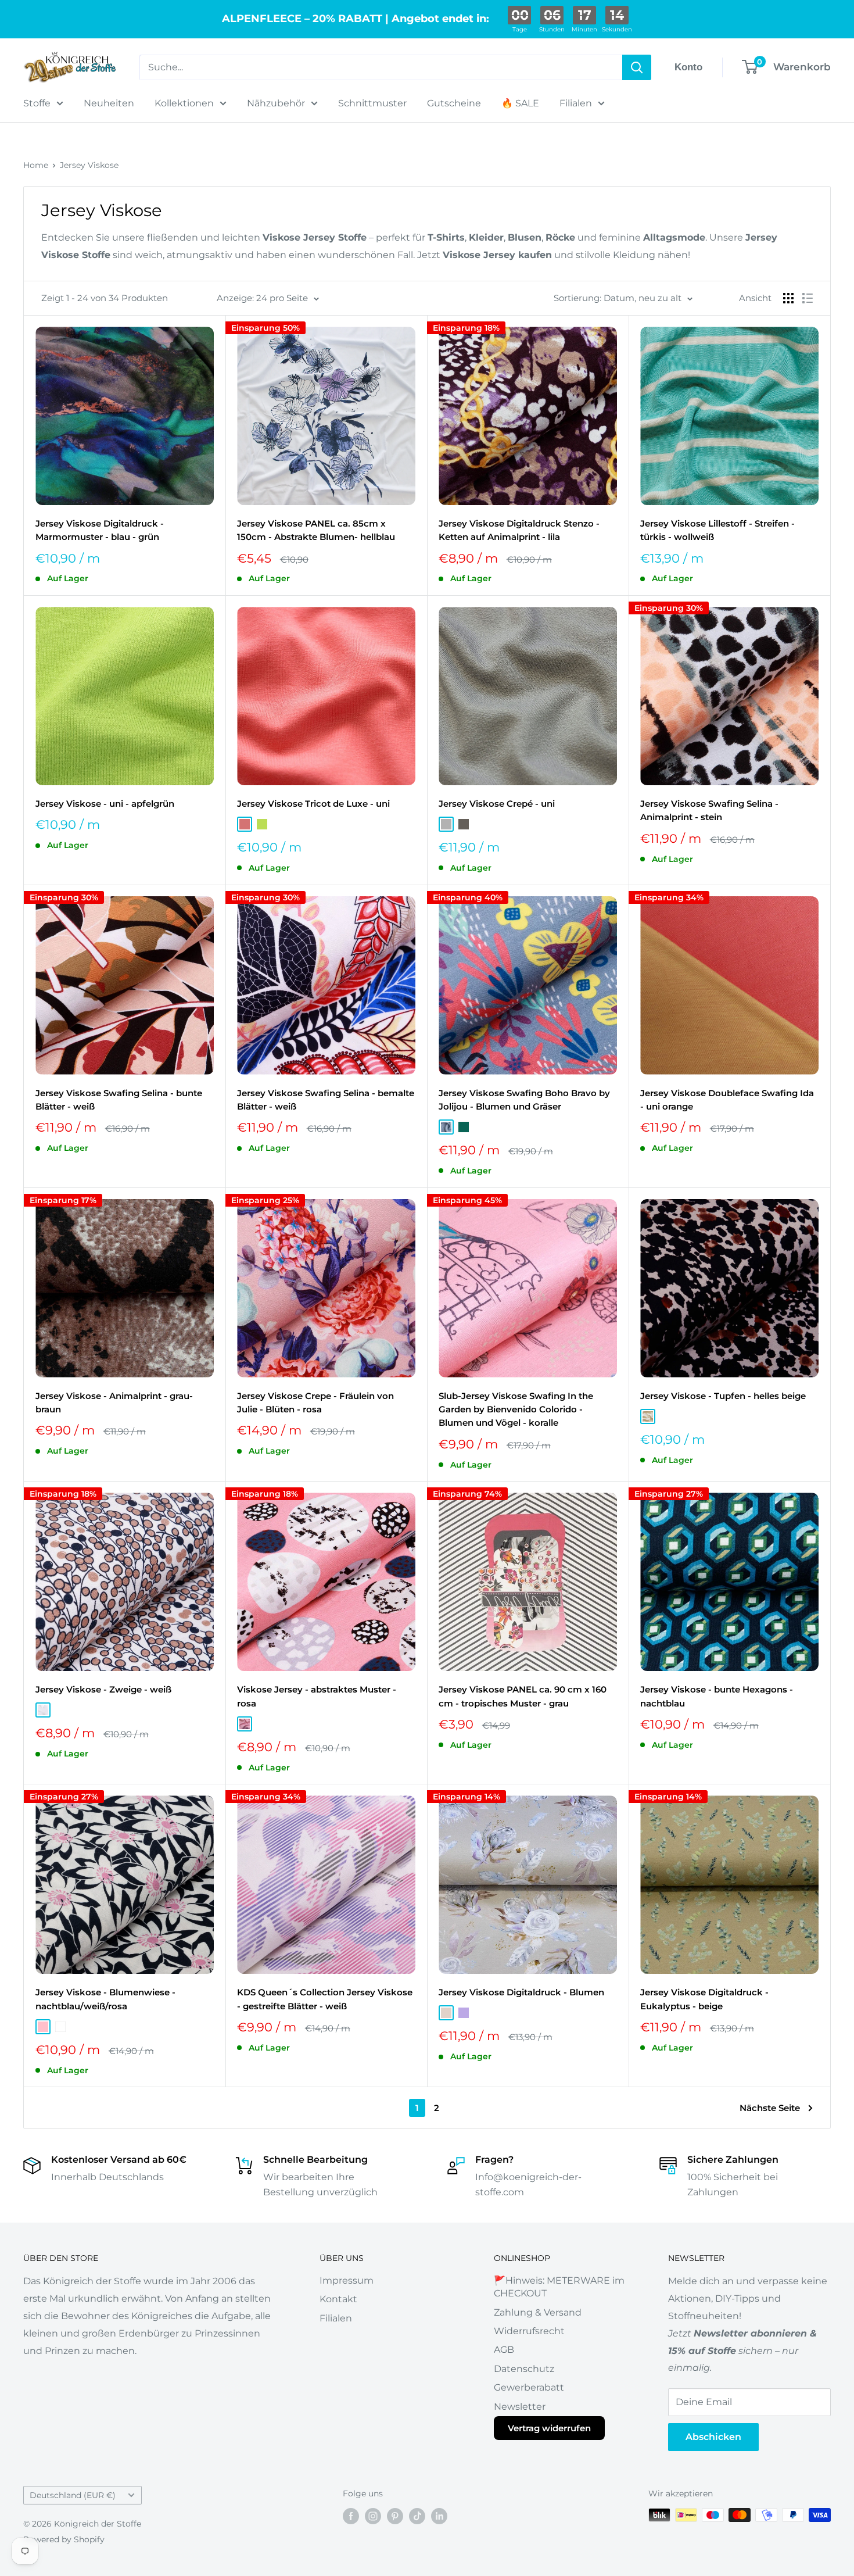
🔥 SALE (520, 103)
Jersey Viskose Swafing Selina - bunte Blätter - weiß (119, 1100)
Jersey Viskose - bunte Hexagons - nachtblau (717, 1696)
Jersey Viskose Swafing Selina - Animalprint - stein (709, 810)
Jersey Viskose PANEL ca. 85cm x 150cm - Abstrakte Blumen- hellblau (316, 530)
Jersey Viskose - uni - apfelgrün (105, 804)
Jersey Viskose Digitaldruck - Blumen (521, 1992)
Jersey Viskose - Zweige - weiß (103, 1689)
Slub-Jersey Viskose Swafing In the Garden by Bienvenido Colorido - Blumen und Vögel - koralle (516, 1409)
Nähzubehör (276, 103)
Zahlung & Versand (538, 2312)
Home (36, 165)
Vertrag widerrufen (549, 2428)
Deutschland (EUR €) (73, 2495)
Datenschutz (524, 2369)
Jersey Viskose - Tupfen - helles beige (723, 1396)
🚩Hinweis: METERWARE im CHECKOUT (559, 2287)
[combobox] (381, 67)
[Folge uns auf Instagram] (373, 2516)
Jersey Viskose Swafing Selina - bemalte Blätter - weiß (326, 1100)
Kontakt (338, 2299)
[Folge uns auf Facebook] (351, 2516)
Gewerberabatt (529, 2387)
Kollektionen (184, 103)
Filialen (576, 103)
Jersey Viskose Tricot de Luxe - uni (313, 804)
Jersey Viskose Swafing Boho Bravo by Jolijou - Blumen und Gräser (524, 1100)
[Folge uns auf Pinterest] (395, 2516)
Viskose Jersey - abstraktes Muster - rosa (317, 1696)
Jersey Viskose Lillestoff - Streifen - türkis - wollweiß (717, 530)
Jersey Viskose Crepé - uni (497, 804)
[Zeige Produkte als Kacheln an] (788, 298)
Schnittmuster (372, 103)
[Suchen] (637, 67)
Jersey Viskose (89, 165)
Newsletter (520, 2407)
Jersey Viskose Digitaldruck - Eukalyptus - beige (704, 1999)
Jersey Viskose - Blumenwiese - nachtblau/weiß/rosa (105, 1999)
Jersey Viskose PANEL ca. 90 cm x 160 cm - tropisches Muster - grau (523, 1696)
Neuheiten (109, 103)
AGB (504, 2350)
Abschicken (713, 2437)
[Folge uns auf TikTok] (417, 2516)
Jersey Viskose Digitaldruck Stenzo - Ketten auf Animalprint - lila (519, 530)
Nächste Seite (770, 2108)
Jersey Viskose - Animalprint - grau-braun (114, 1403)
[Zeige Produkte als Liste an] (808, 298)
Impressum (347, 2280)
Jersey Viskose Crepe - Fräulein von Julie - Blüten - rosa (315, 1403)
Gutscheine (454, 103)
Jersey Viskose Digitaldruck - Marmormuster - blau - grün (100, 530)
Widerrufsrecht (529, 2331)
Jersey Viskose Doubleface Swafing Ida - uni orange (727, 1100)
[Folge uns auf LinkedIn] (439, 2516)
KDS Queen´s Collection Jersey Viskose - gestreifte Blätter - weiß (325, 1999)
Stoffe (37, 103)
